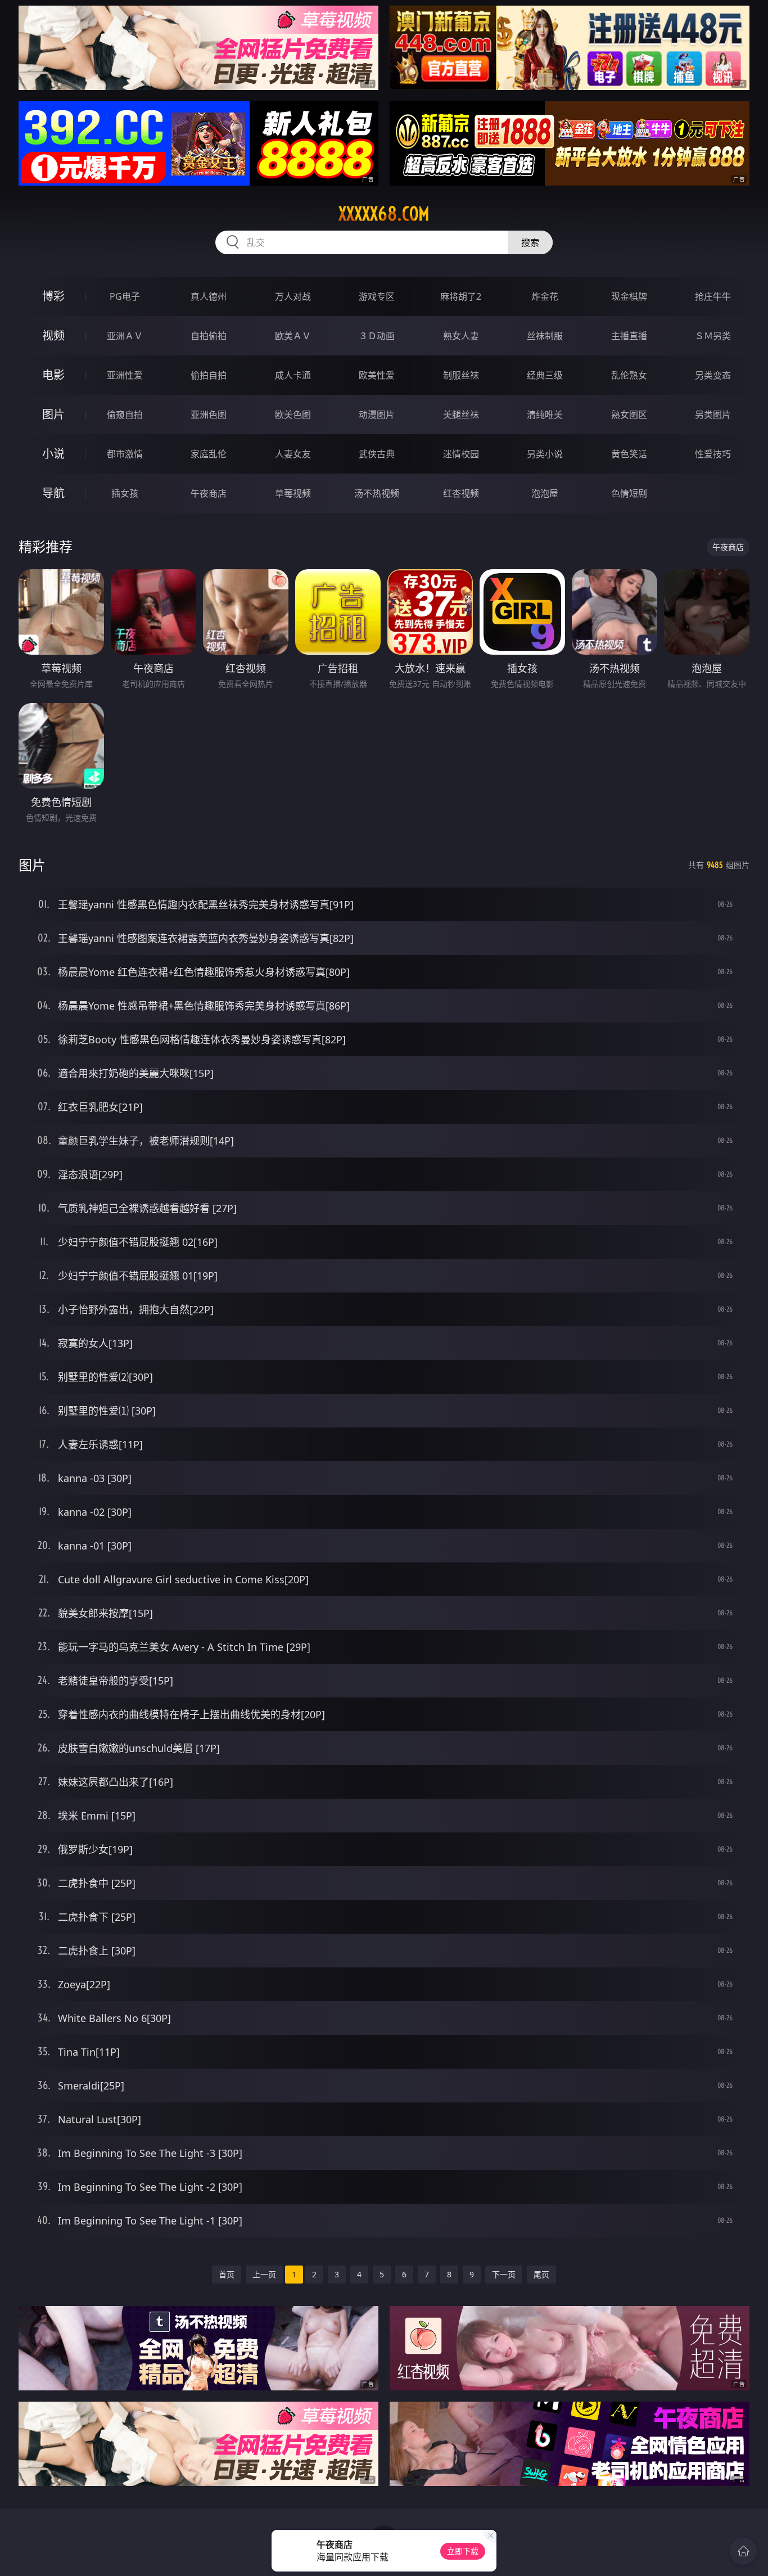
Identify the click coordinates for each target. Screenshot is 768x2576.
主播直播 (629, 336)
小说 (53, 454)
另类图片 (713, 415)
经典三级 (545, 375)
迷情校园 (461, 454)
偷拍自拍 (209, 375)
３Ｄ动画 (377, 336)
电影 (53, 375)
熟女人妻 (461, 336)
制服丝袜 (461, 375)
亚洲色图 (209, 415)
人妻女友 (293, 454)
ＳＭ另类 (713, 336)
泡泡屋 (545, 493)
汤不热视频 (377, 493)
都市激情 (125, 454)
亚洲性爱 (125, 375)
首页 (227, 2274)
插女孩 (125, 493)
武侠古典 (377, 454)
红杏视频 (461, 493)
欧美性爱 (377, 375)
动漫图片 (377, 415)
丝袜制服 (545, 336)
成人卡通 (293, 375)
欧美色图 (293, 415)
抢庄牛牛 (713, 296)
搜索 (530, 242)
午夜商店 (209, 493)
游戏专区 (377, 296)
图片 (53, 414)
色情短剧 (629, 493)
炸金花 (545, 296)
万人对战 (293, 296)
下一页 (504, 2274)
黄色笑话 (629, 454)
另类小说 (545, 454)
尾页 (541, 2274)
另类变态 (713, 375)
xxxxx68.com (384, 214)
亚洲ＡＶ (125, 336)
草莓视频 (293, 493)
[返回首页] (743, 2551)
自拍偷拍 (209, 336)
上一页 (264, 2274)
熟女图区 (629, 415)
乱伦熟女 (629, 375)
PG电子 (125, 296)
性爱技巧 (713, 454)
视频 (53, 335)
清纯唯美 (545, 415)
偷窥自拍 (125, 415)
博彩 (53, 296)
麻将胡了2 (461, 296)
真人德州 (209, 296)
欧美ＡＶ (293, 336)
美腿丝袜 (461, 415)
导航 (53, 493)
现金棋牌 (629, 296)
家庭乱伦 (209, 454)
